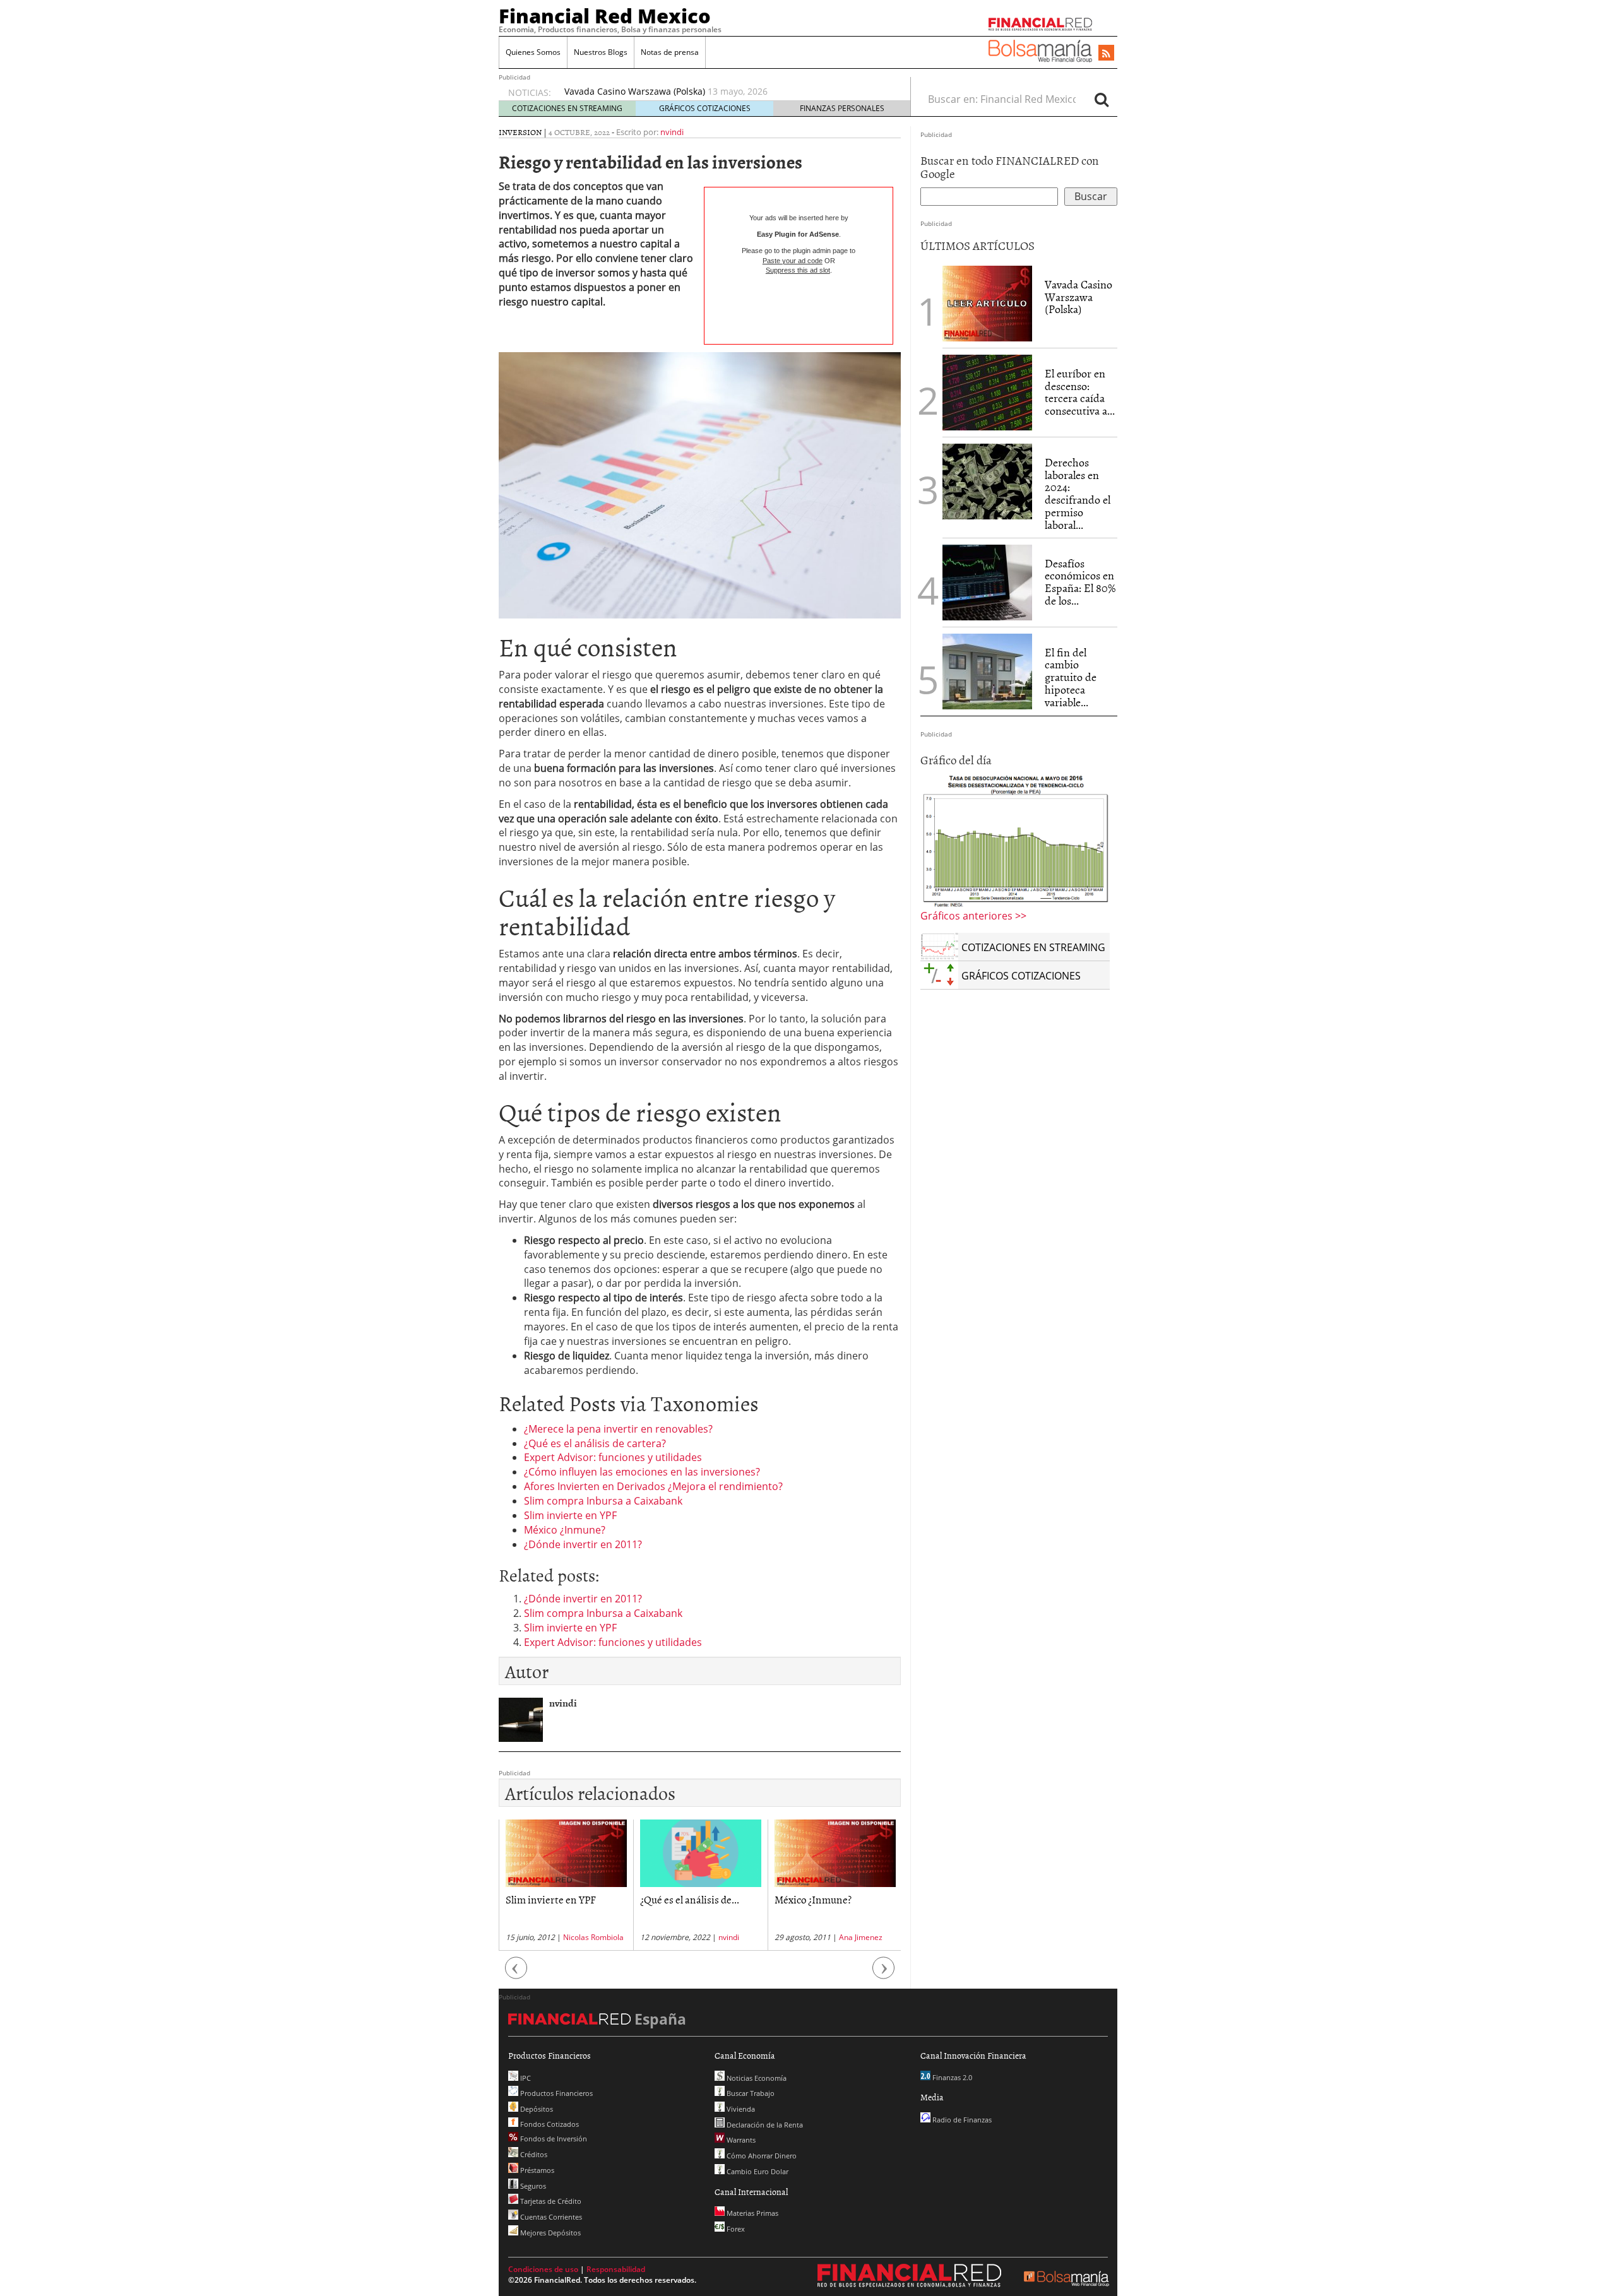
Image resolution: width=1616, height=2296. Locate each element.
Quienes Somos (533, 52)
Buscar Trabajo (750, 2093)
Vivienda (740, 2109)
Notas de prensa (670, 52)
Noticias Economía (756, 2078)
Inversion (520, 132)
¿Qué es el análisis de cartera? (595, 1443)
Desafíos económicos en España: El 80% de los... (1080, 582)
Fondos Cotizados (549, 2124)
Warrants (740, 2140)
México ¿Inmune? (565, 1530)
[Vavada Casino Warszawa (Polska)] (987, 302)
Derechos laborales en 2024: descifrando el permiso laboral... (1078, 494)
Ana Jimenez (726, 1937)
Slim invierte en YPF (570, 1515)
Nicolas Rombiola (865, 1937)
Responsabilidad (616, 2269)
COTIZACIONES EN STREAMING (567, 108)
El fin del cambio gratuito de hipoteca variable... (1071, 677)
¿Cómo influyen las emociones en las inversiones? (642, 1472)
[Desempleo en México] (1015, 841)
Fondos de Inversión (553, 2139)
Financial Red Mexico (605, 16)
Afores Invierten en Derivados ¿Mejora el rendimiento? (653, 1486)
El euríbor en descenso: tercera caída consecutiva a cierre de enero (707, 91)
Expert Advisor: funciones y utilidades (613, 1457)
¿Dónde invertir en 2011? (583, 1544)
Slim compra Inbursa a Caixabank (603, 1501)
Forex (735, 2229)
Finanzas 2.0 (951, 2077)
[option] (725, 98)
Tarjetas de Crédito (550, 2201)
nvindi (672, 132)
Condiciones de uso (543, 2269)
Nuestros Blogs (601, 52)
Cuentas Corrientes (550, 2217)
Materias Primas (752, 2213)
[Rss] (1106, 54)
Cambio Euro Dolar (757, 2171)
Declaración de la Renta (764, 2125)
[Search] (1102, 99)
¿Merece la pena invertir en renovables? (618, 1429)
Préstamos (536, 2170)
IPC (525, 2078)
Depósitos (536, 2109)
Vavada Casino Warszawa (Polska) (1078, 297)
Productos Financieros (555, 2093)
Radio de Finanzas (961, 2120)
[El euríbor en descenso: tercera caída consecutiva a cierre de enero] (987, 393)
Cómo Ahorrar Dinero (761, 2156)
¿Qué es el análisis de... (555, 1899)
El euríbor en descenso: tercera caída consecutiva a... (1080, 392)
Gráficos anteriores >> (973, 916)
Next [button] (884, 1974)
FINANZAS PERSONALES (842, 108)
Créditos (533, 2154)
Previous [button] (516, 1974)
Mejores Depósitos (550, 2233)
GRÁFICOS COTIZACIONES (705, 108)
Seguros (532, 2186)
